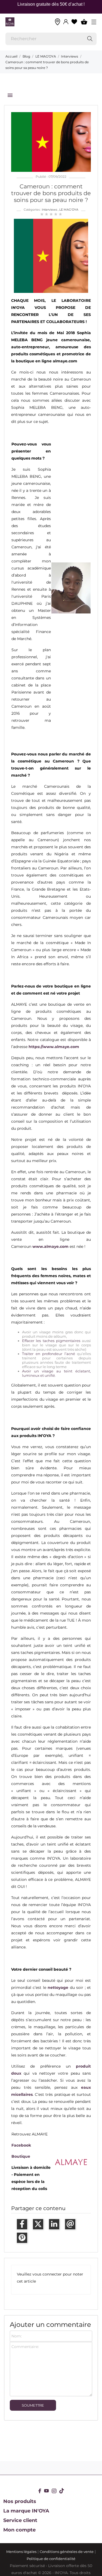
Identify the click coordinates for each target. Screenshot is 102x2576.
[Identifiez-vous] (66, 22)
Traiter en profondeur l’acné (49, 1354)
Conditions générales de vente (67, 2552)
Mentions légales (21, 2552)
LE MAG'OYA (69, 210)
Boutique (21, 2156)
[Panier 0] (84, 22)
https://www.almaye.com (54, 1047)
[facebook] (40, 2491)
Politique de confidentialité (51, 2559)
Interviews (50, 210)
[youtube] (47, 2491)
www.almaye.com (50, 1246)
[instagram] (54, 2491)
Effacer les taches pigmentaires (51, 1341)
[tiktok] (62, 2491)
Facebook (21, 2145)
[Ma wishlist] (74, 22)
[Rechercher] (90, 39)
